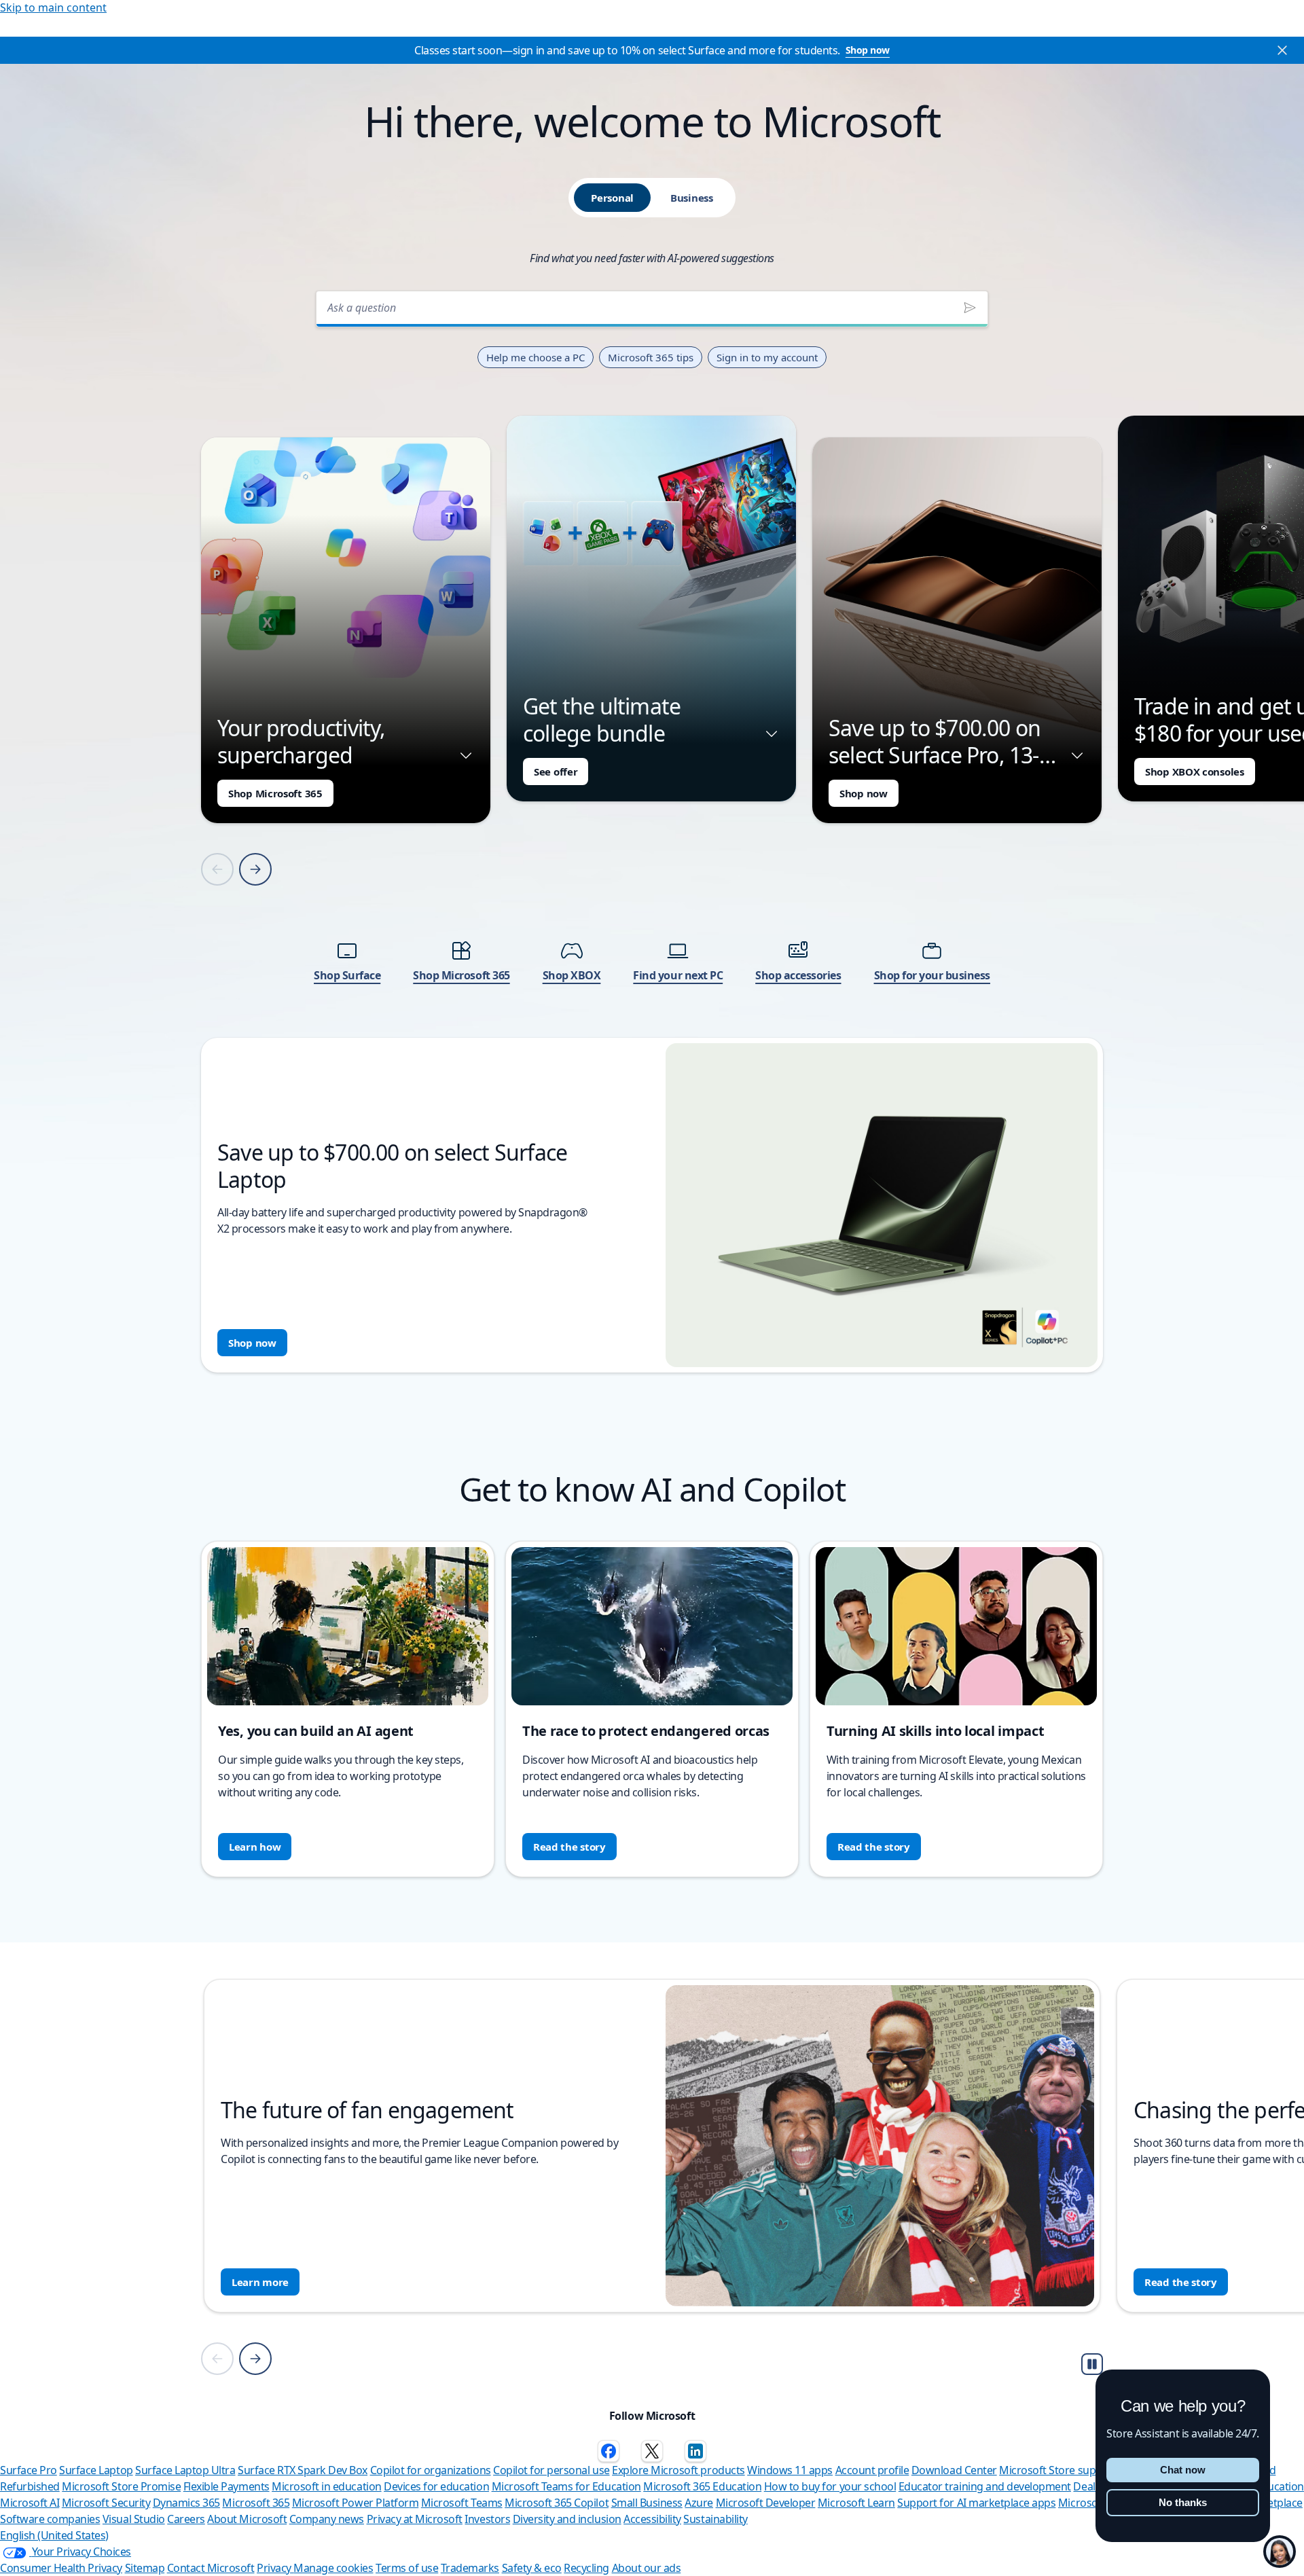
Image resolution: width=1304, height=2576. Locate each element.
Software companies (50, 2519)
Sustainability (715, 2519)
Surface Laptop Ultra (185, 2470)
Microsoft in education (326, 2486)
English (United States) (54, 2535)
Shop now (868, 50)
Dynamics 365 (186, 2503)
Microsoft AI (30, 2503)
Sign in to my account (767, 357)
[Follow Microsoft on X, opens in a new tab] (652, 2451)
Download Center (954, 2470)
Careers (186, 2519)
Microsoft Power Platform (355, 2503)
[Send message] (970, 308)
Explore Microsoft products (678, 2470)
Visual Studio (134, 2519)
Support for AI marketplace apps (976, 2503)
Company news (327, 2519)
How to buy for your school (830, 2486)
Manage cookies (333, 2568)
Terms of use (407, 2568)
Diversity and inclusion (567, 2519)
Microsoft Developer (766, 2503)
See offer (556, 772)
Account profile (872, 2470)
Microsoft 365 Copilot (557, 2503)
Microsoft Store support (1058, 2470)
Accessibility (652, 2519)
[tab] (612, 198)
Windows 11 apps (790, 2470)
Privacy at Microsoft (415, 2519)
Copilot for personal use (551, 2470)
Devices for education (436, 2486)
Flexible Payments (227, 2486)
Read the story (569, 1847)
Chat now (1183, 2470)
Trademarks (470, 2568)
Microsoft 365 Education (702, 2486)
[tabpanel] (652, 828)
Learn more (260, 2282)
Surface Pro (29, 2470)
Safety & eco (532, 2568)
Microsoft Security (106, 2503)
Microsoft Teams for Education (566, 2486)
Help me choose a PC (536, 357)
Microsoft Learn (856, 2503)
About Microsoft (247, 2519)
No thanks (1183, 2502)
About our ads (647, 2568)
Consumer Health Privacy (61, 2568)
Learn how (255, 1847)
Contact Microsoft (211, 2568)
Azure (699, 2503)
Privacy (275, 2568)
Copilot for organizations (431, 2470)
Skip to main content (53, 7)
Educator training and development (985, 2486)
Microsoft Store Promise (121, 2486)
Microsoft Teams (462, 2503)
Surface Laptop (96, 2470)
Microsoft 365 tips (651, 357)
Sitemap (145, 2568)
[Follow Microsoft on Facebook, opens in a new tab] (609, 2451)
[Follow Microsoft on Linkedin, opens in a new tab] (695, 2451)
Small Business (647, 2503)
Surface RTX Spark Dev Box (303, 2470)
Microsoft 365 (256, 2503)
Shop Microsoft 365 (275, 793)
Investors (487, 2519)
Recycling (586, 2568)
